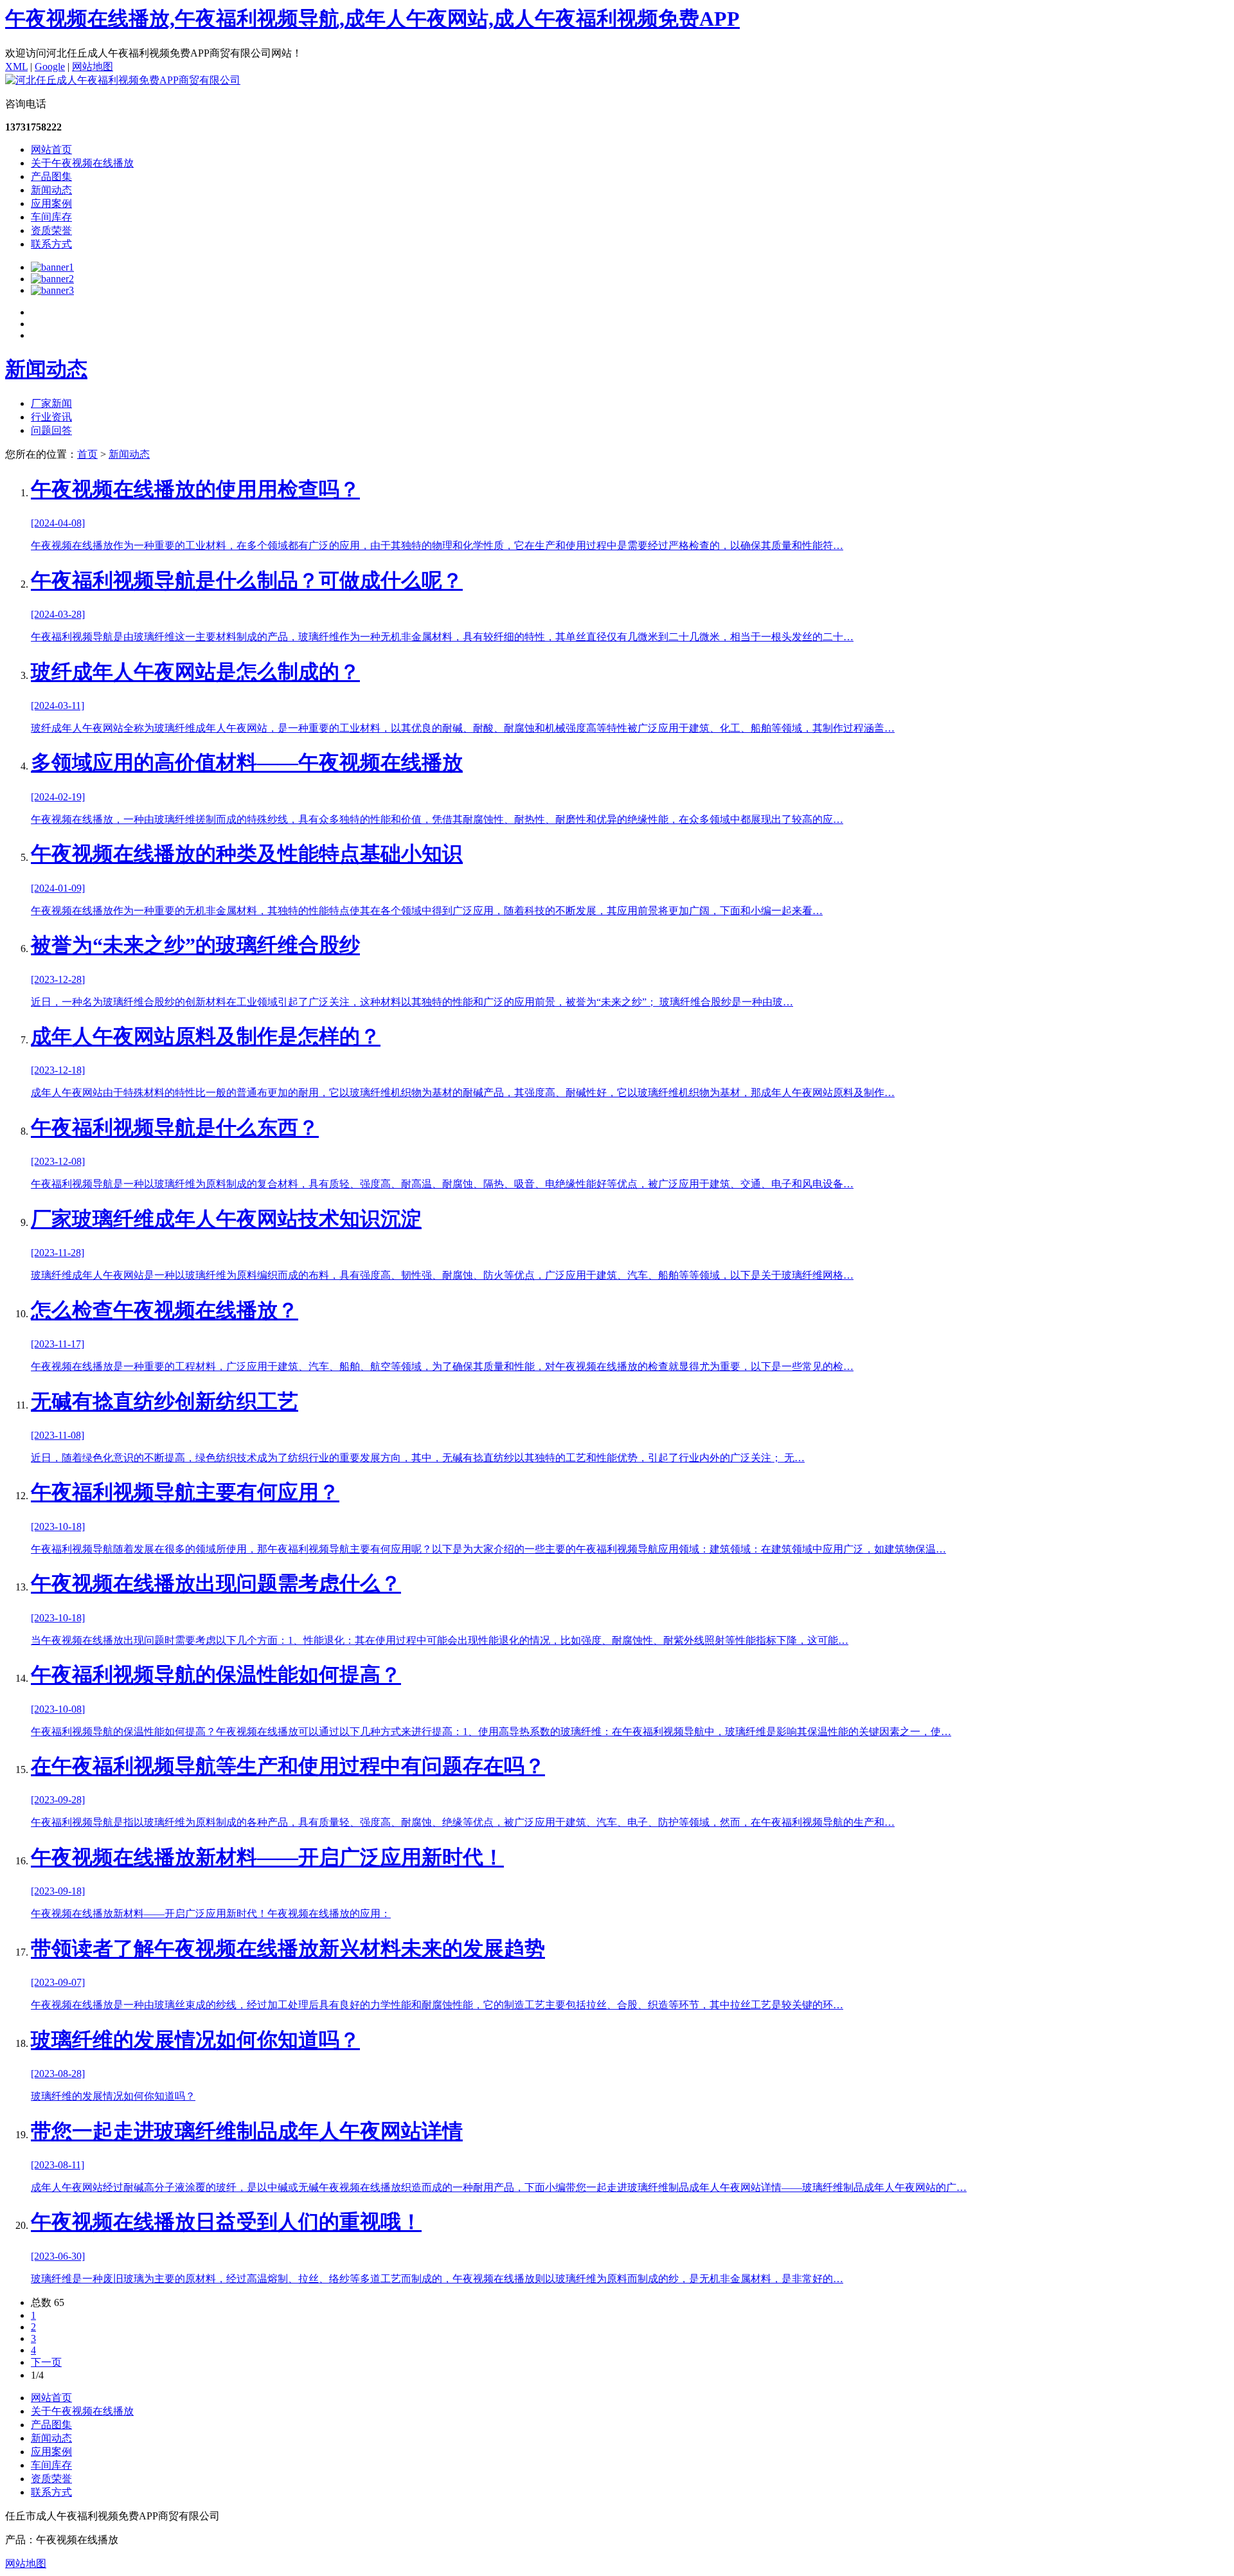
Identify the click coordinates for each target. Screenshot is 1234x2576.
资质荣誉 (51, 230)
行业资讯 (51, 417)
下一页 (46, 2362)
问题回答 (51, 430)
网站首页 (51, 149)
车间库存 (51, 217)
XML (16, 67)
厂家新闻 (51, 403)
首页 (87, 454)
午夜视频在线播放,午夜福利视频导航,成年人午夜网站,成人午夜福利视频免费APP (372, 19)
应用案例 (51, 203)
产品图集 (51, 176)
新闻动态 (51, 190)
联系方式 (51, 244)
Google (50, 67)
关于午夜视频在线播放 (82, 163)
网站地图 (93, 67)
